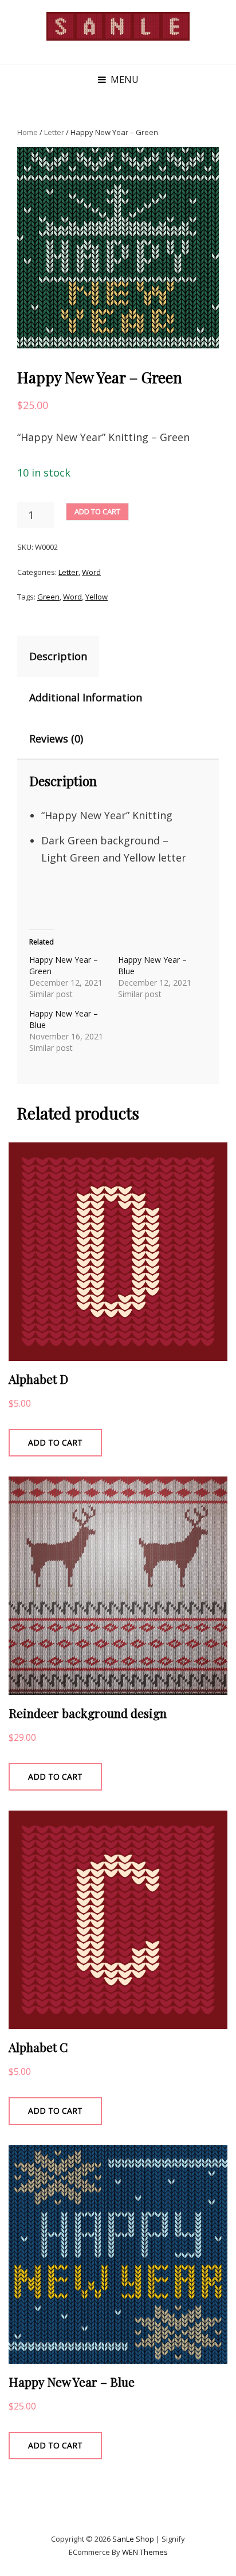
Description (58, 656)
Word (91, 572)
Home (27, 132)
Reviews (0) (56, 739)
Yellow (97, 597)
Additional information (86, 697)
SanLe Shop (133, 2539)
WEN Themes (145, 2552)
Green (48, 597)
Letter (54, 132)
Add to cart (97, 511)
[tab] (68, 656)
